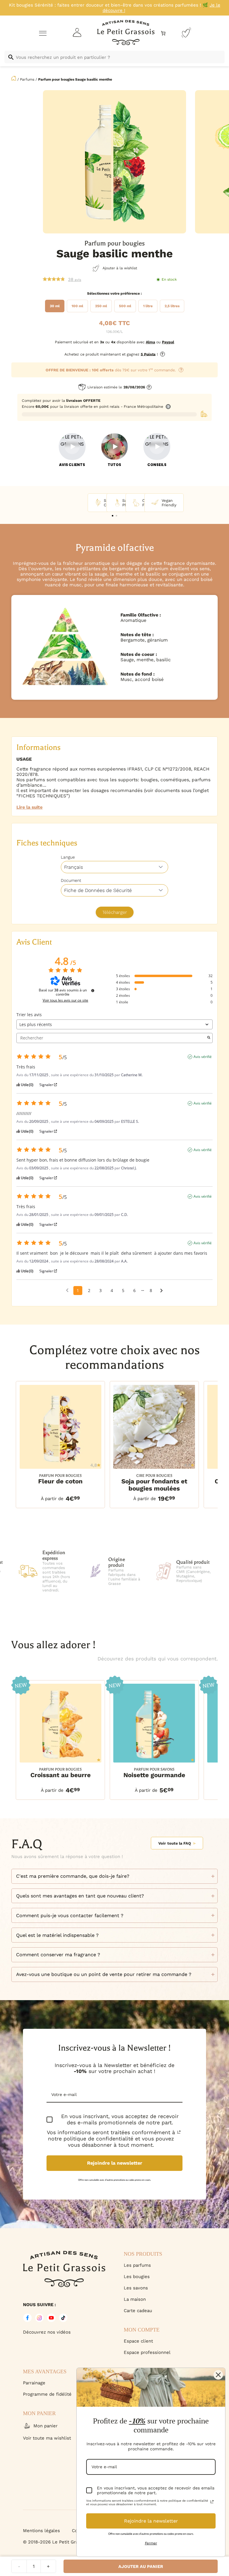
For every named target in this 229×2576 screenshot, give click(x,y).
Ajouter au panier (141, 2566)
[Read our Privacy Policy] (179, 2132)
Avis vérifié (203, 1057)
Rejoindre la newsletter (115, 2163)
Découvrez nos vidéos (47, 2332)
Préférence (130, 293)
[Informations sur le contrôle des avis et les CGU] (93, 991)
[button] (113, 516)
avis (75, 279)
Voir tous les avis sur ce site (65, 1000)
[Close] (218, 2375)
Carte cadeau (138, 2311)
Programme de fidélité (47, 2394)
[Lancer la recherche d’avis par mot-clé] (209, 1038)
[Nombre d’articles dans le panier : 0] (163, 33)
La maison (135, 2299)
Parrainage (34, 2383)
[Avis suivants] (161, 1291)
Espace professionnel (147, 2352)
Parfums (27, 79)
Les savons (136, 2288)
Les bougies (137, 2277)
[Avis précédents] (67, 1290)
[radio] (55, 306)
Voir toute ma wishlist (47, 2438)
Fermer (151, 2543)
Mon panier (45, 2426)
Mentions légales (41, 2531)
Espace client (138, 2341)
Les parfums (137, 2265)
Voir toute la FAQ (175, 1843)
